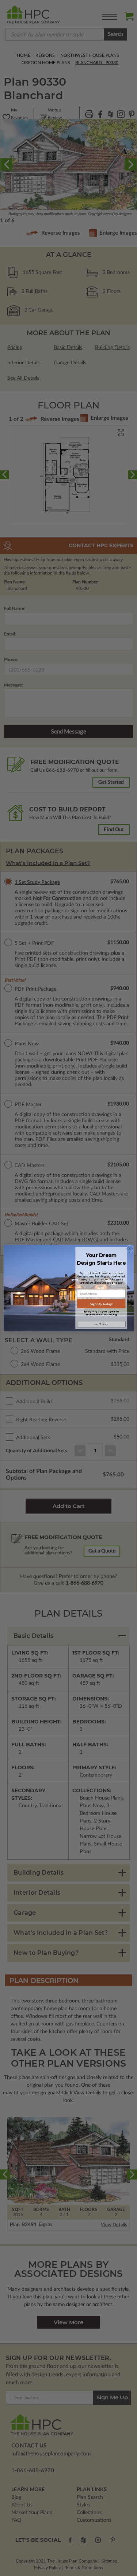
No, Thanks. (101, 1324)
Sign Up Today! (101, 1304)
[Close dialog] (129, 1249)
